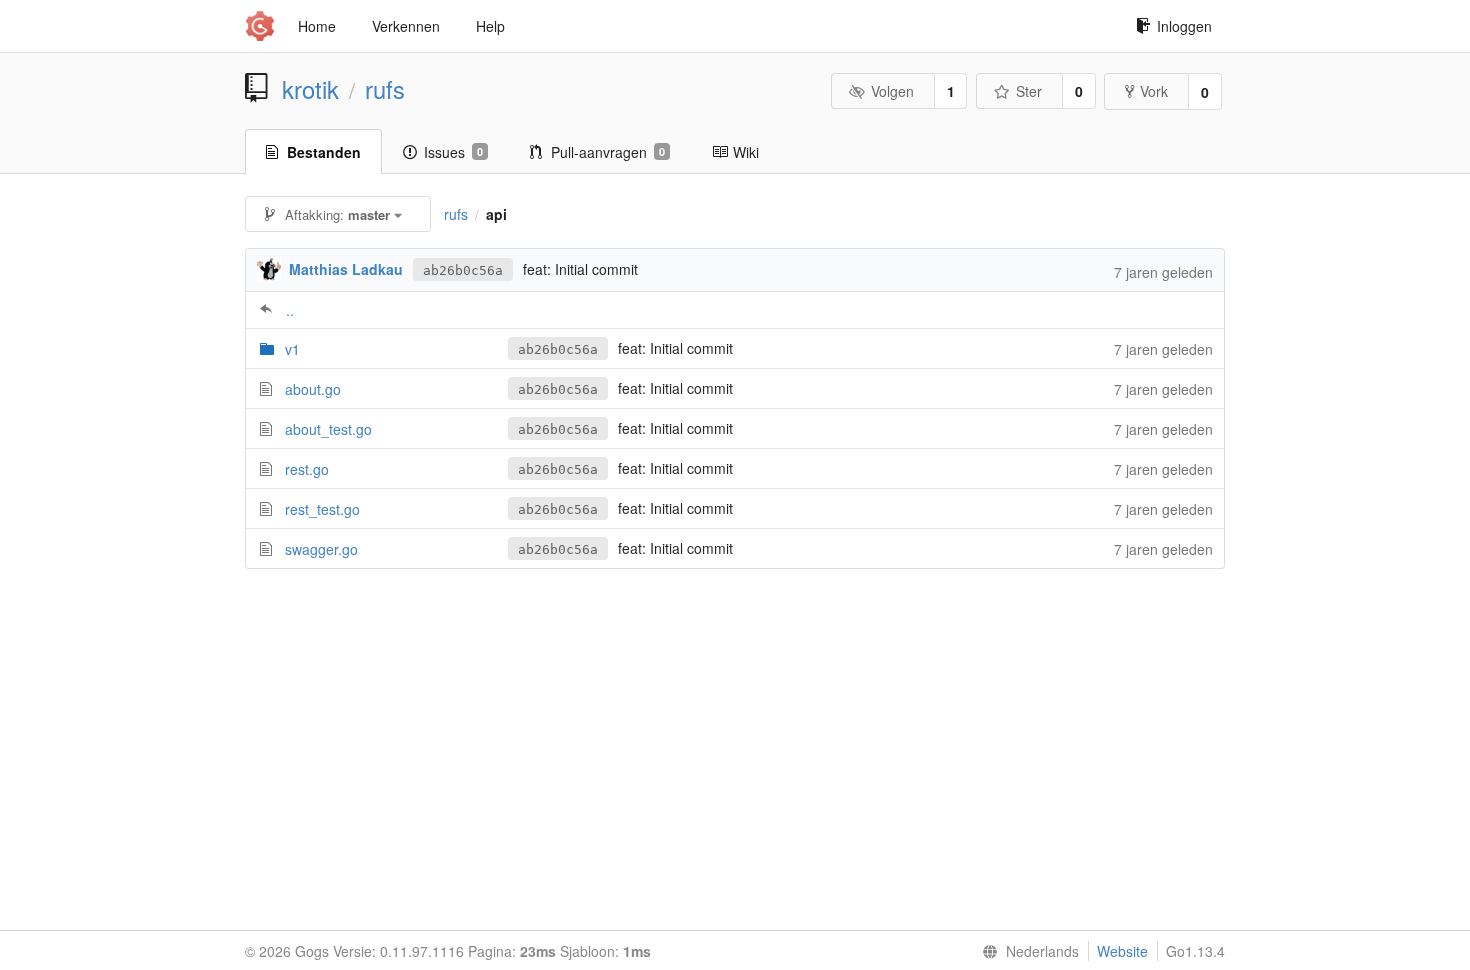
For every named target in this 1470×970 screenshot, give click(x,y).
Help (490, 26)
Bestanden (324, 152)
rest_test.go (322, 509)
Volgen (892, 91)
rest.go (307, 469)
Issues (453, 152)
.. (290, 310)
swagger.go (321, 549)
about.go (313, 389)
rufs (385, 89)
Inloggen (1184, 26)
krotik (310, 89)
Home (317, 26)
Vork (1154, 91)
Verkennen (406, 26)
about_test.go (328, 429)
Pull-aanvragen (608, 152)
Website (1122, 951)
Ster (1029, 91)
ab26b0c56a (463, 270)
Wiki (746, 152)
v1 (292, 349)
